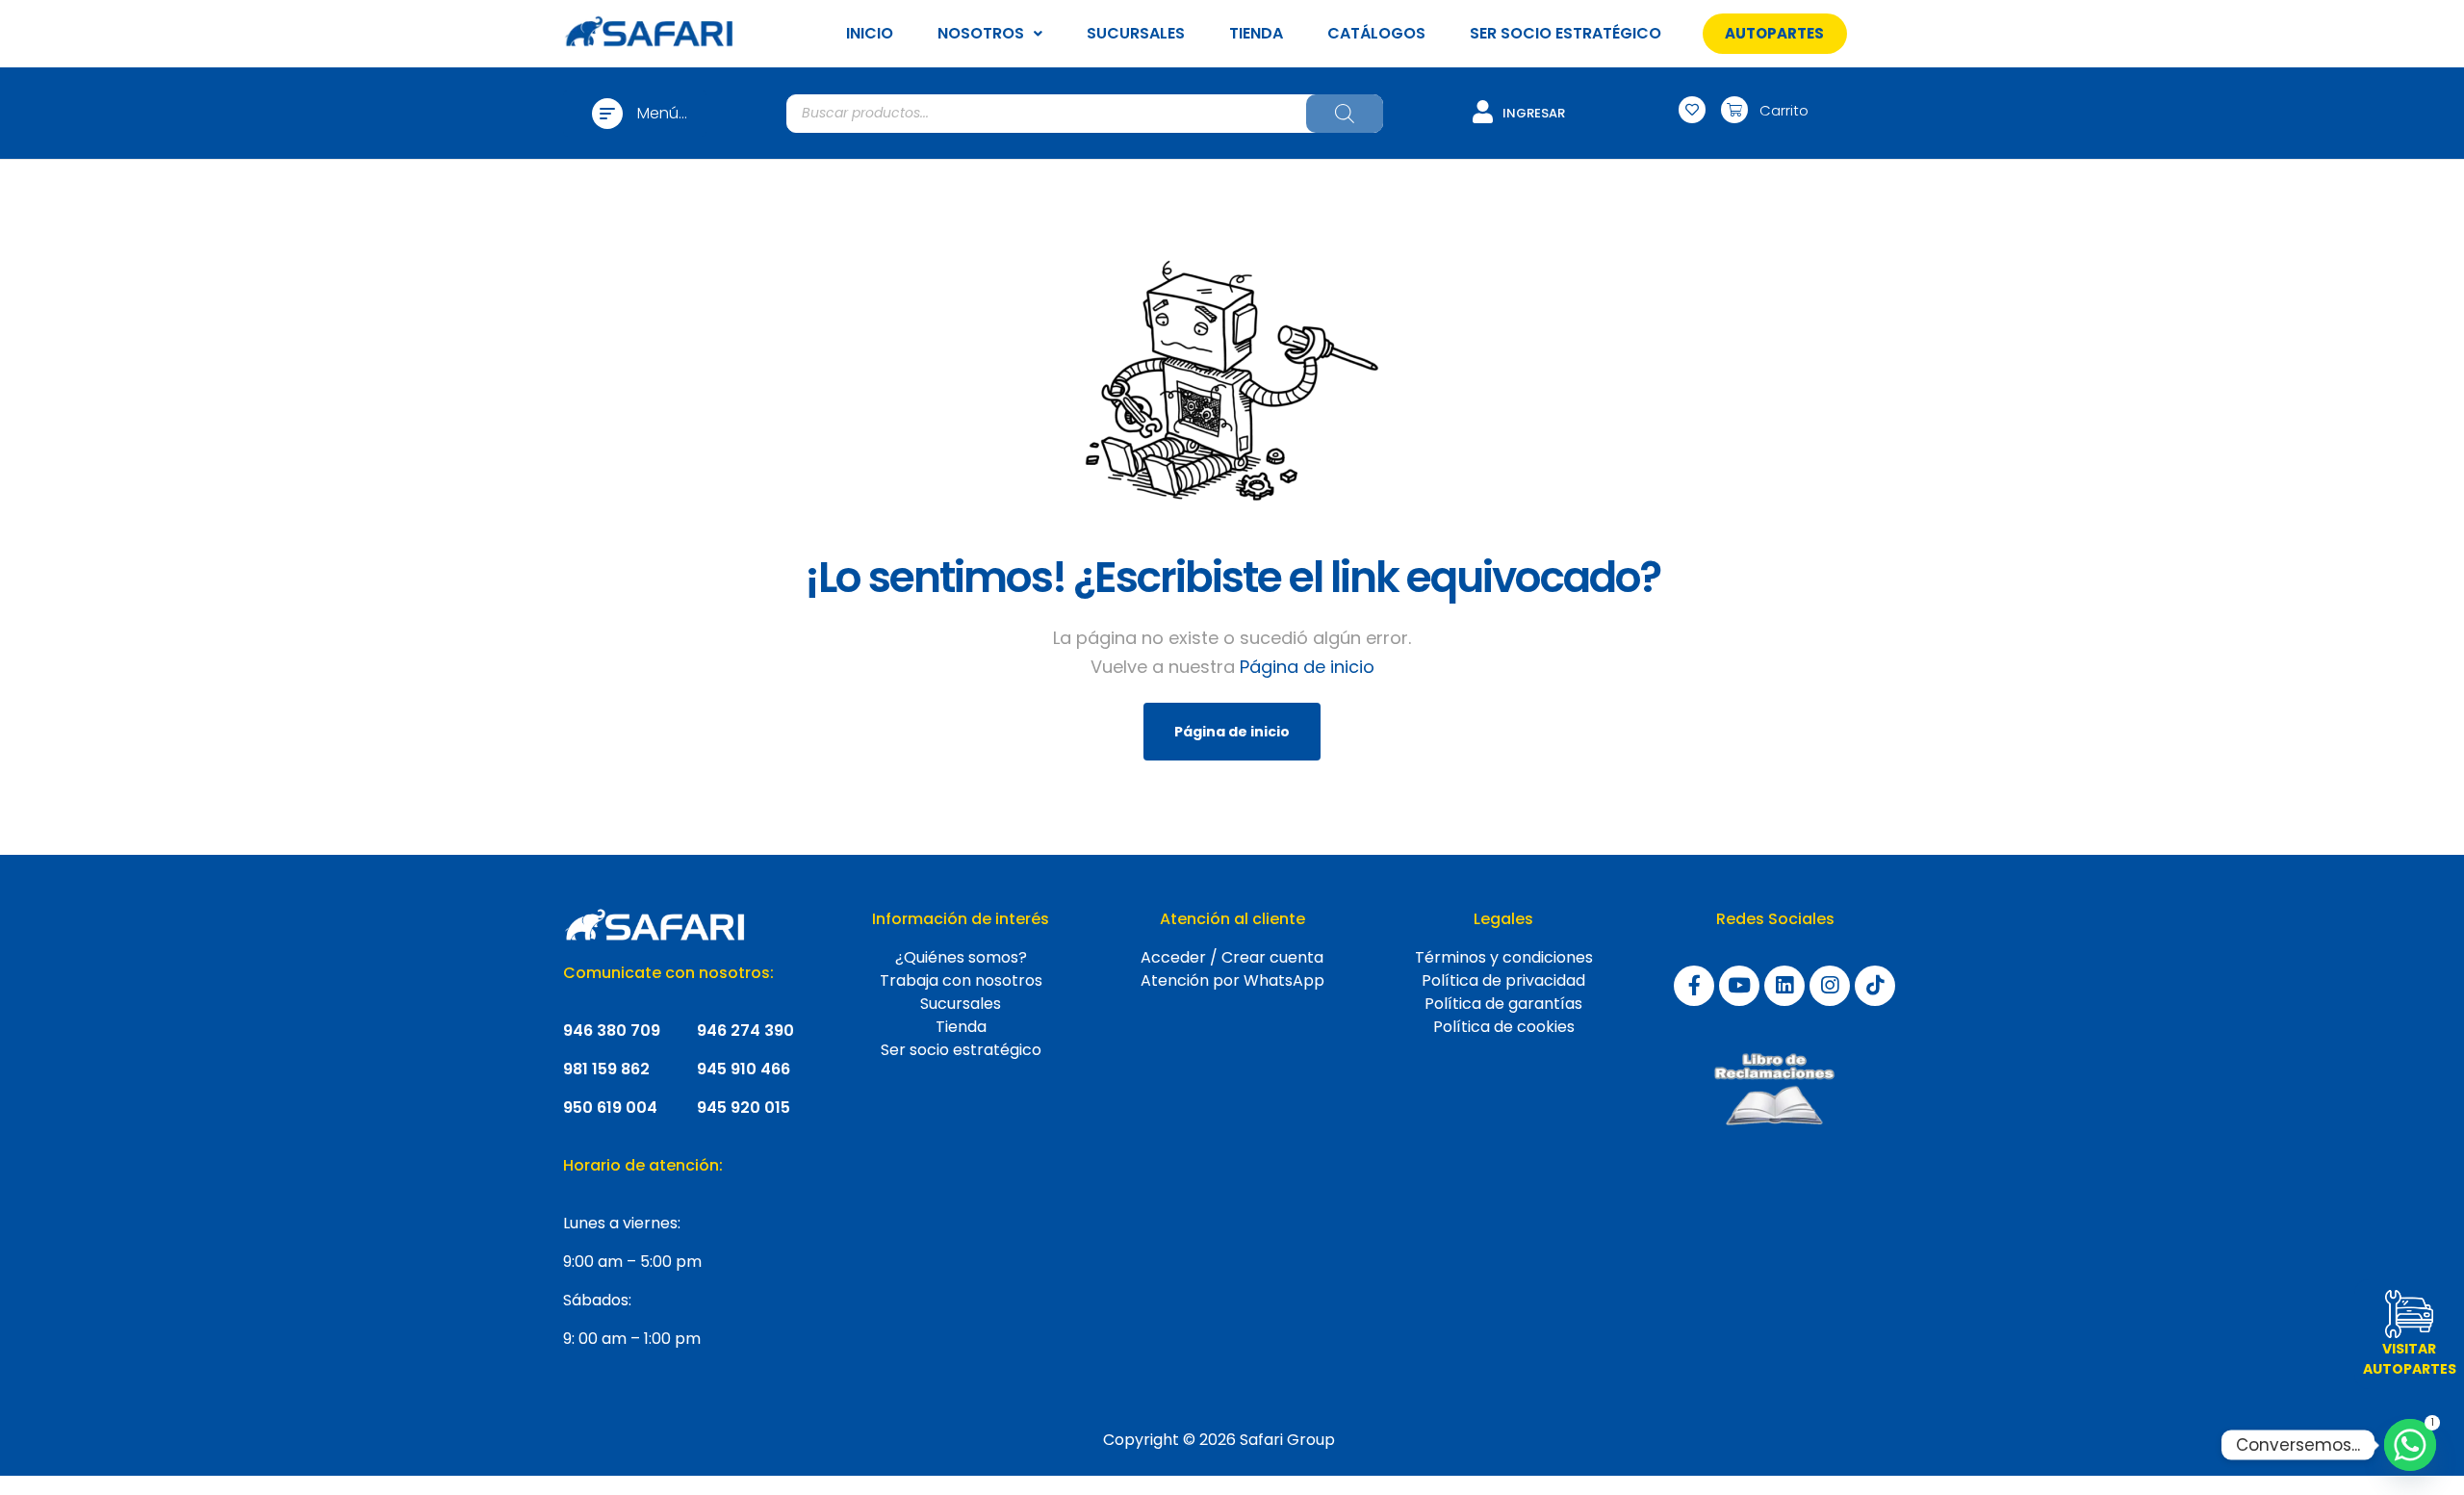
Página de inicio (1307, 667)
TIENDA (1256, 33)
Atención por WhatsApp (1232, 980)
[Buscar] (1345, 114)
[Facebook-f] (1694, 986)
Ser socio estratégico (961, 1050)
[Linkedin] (1784, 986)
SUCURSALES (1136, 33)
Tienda (961, 1027)
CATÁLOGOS (1376, 33)
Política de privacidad (1503, 980)
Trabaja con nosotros (961, 980)
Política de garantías (1503, 1004)
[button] (1774, 33)
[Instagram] (1830, 986)
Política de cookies (1504, 1027)
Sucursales (961, 1004)
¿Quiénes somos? (961, 957)
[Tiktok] (1875, 986)
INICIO (870, 33)
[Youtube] (1739, 986)
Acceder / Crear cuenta (1232, 957)
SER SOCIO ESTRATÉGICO (1566, 33)
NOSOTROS (981, 33)
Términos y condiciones (1504, 957)
